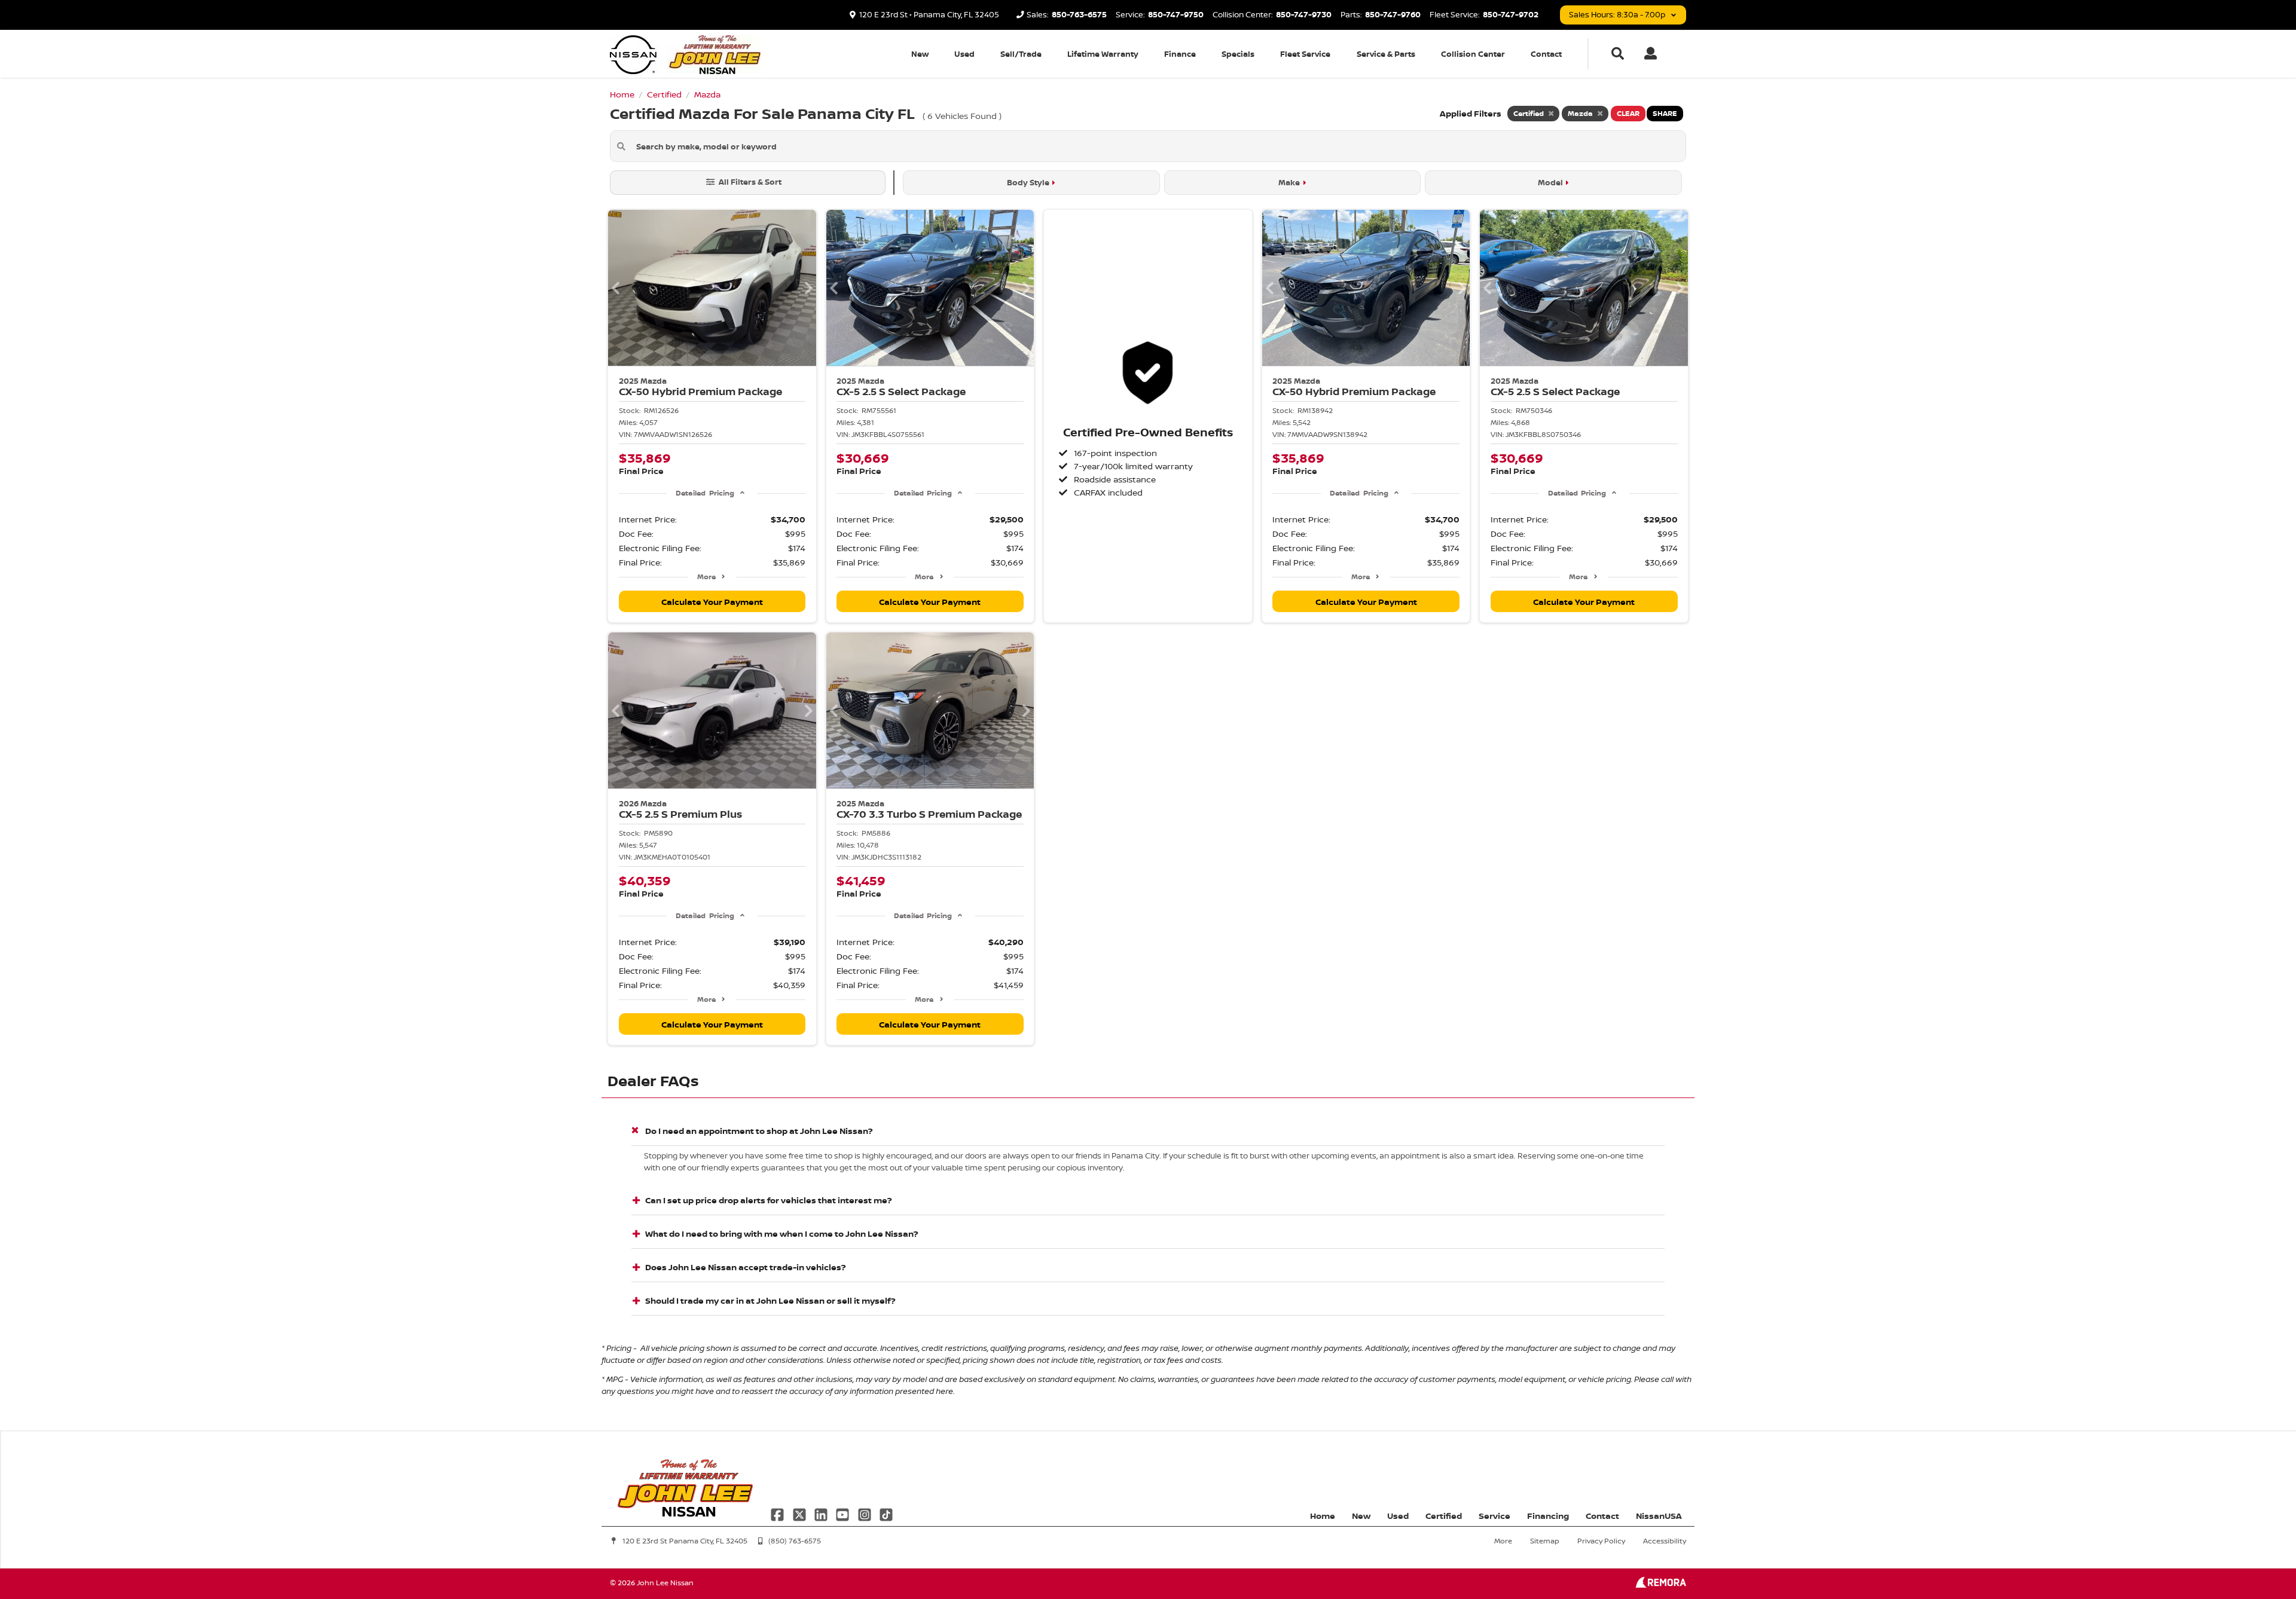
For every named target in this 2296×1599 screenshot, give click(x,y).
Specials (1238, 54)
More (706, 577)
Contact (1546, 54)
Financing (1548, 1516)
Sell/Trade (1021, 54)
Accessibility (1665, 1541)
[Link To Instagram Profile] (866, 1514)
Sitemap (1545, 1541)
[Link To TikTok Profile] (886, 1514)
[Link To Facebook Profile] (778, 1514)
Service (1494, 1516)
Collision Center (1473, 54)
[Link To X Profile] (800, 1514)
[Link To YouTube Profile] (844, 1514)
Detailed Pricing (705, 493)
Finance (1180, 54)
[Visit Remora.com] (1661, 1584)
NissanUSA (1659, 1516)
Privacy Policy (1601, 1541)
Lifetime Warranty (1103, 54)
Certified (1444, 1516)
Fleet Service (1305, 54)
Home (1323, 1516)
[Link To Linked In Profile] (822, 1514)
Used (964, 54)
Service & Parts (1386, 54)
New (920, 54)
